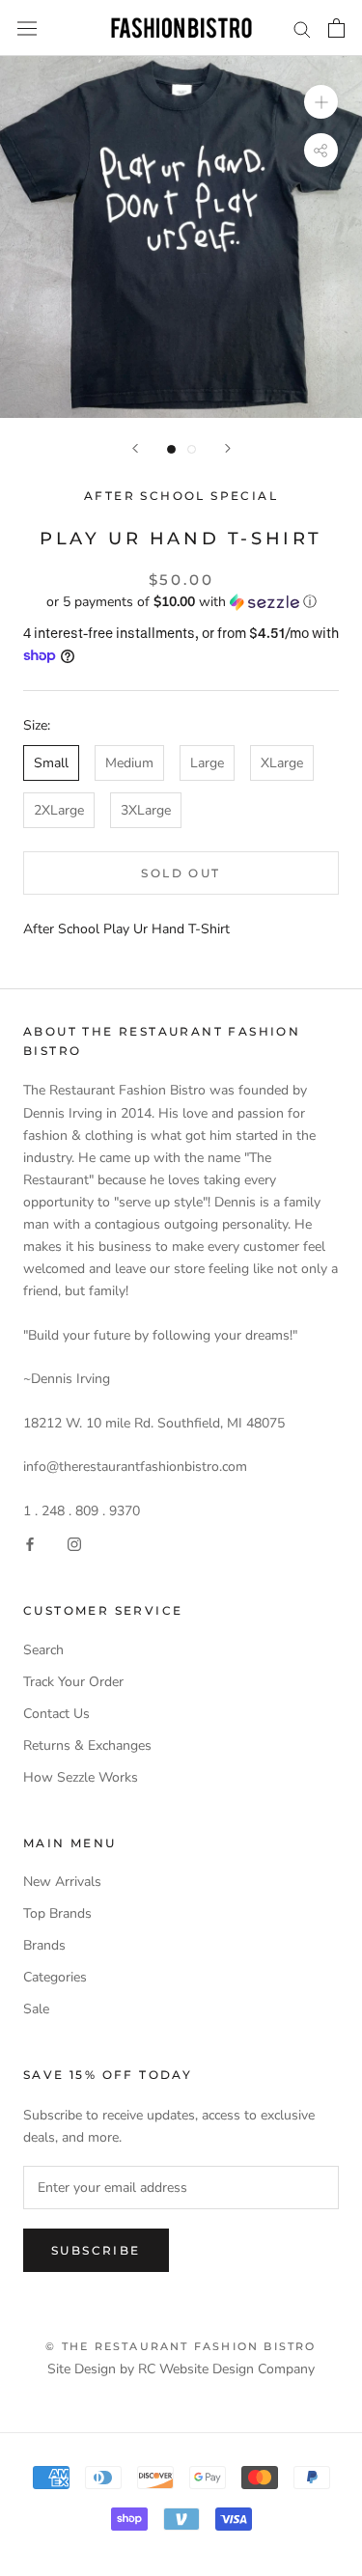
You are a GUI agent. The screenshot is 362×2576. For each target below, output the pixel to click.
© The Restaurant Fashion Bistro (181, 2346)
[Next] (228, 448)
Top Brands (57, 1913)
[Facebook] (30, 1544)
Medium (129, 763)
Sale (36, 2009)
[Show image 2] (192, 449)
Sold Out (181, 873)
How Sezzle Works (81, 1777)
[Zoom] (321, 102)
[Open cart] (336, 28)
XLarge (282, 763)
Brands (44, 1945)
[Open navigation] (27, 28)
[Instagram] (74, 1544)
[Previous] (135, 448)
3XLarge (146, 810)
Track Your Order (73, 1682)
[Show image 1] (171, 449)
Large (207, 763)
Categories (55, 1977)
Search (43, 1650)
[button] (181, 602)
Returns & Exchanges (87, 1745)
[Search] (302, 28)
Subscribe (96, 2250)
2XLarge (59, 810)
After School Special (181, 496)
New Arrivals (62, 1882)
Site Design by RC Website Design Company (181, 2369)
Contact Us (56, 1714)
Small (51, 763)
